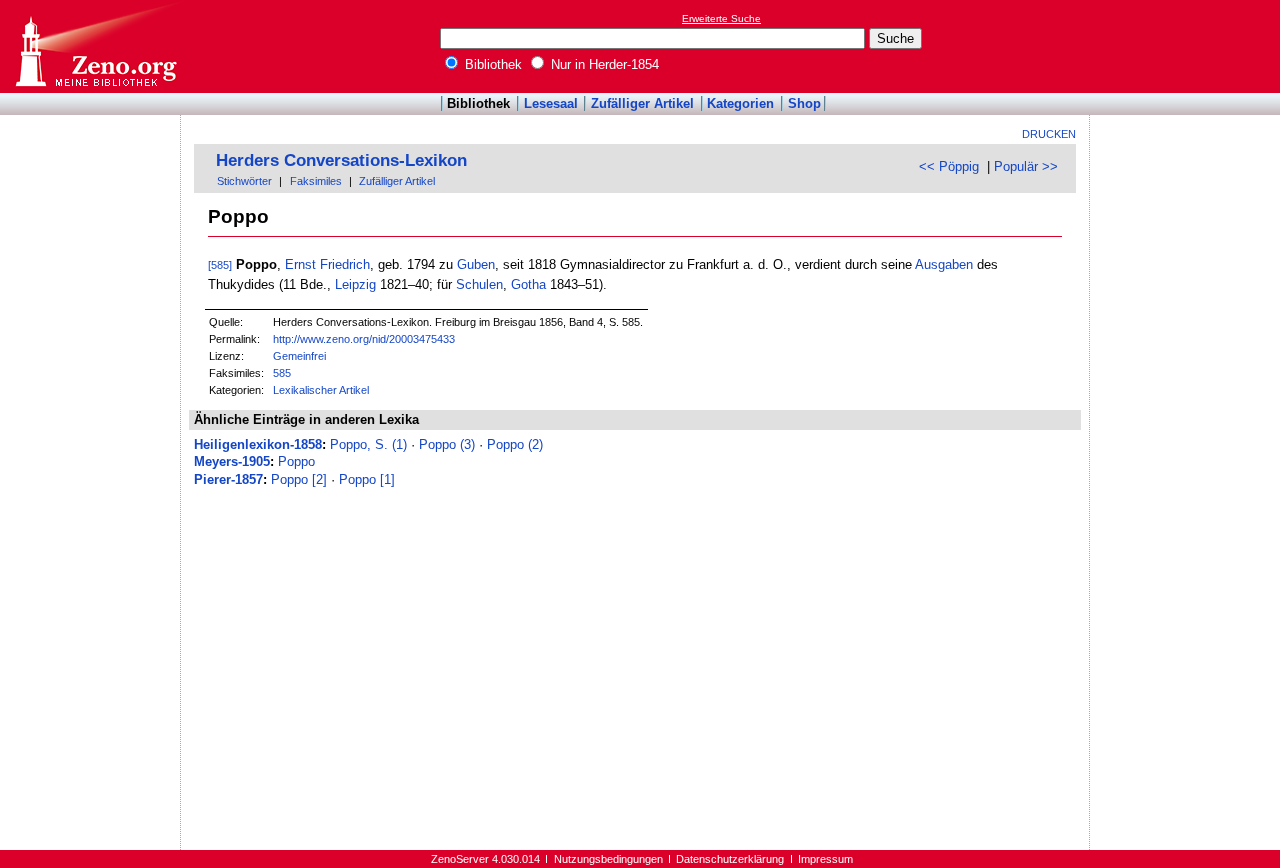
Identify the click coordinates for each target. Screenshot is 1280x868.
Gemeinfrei (299, 356)
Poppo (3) (447, 444)
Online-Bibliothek (95, 46)
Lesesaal (551, 103)
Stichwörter (244, 181)
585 (282, 373)
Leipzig (355, 284)
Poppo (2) (515, 444)
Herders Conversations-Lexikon (341, 160)
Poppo (296, 461)
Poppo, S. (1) (368, 444)
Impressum (825, 859)
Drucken (1049, 134)
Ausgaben (944, 264)
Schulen (479, 284)
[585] (220, 265)
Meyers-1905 (232, 461)
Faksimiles (316, 181)
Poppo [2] (299, 479)
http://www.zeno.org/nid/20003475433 (364, 339)
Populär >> (1026, 166)
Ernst (300, 264)
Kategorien (740, 103)
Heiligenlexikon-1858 (258, 444)
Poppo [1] (367, 479)
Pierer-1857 (228, 479)
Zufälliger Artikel (642, 103)
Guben (476, 264)
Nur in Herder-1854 (603, 64)
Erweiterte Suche (721, 18)
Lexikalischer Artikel (321, 390)
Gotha (528, 284)
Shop (804, 103)
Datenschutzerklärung (730, 859)
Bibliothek (491, 64)
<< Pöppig (949, 166)
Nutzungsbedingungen (608, 859)
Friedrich (345, 264)
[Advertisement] (1188, 46)
